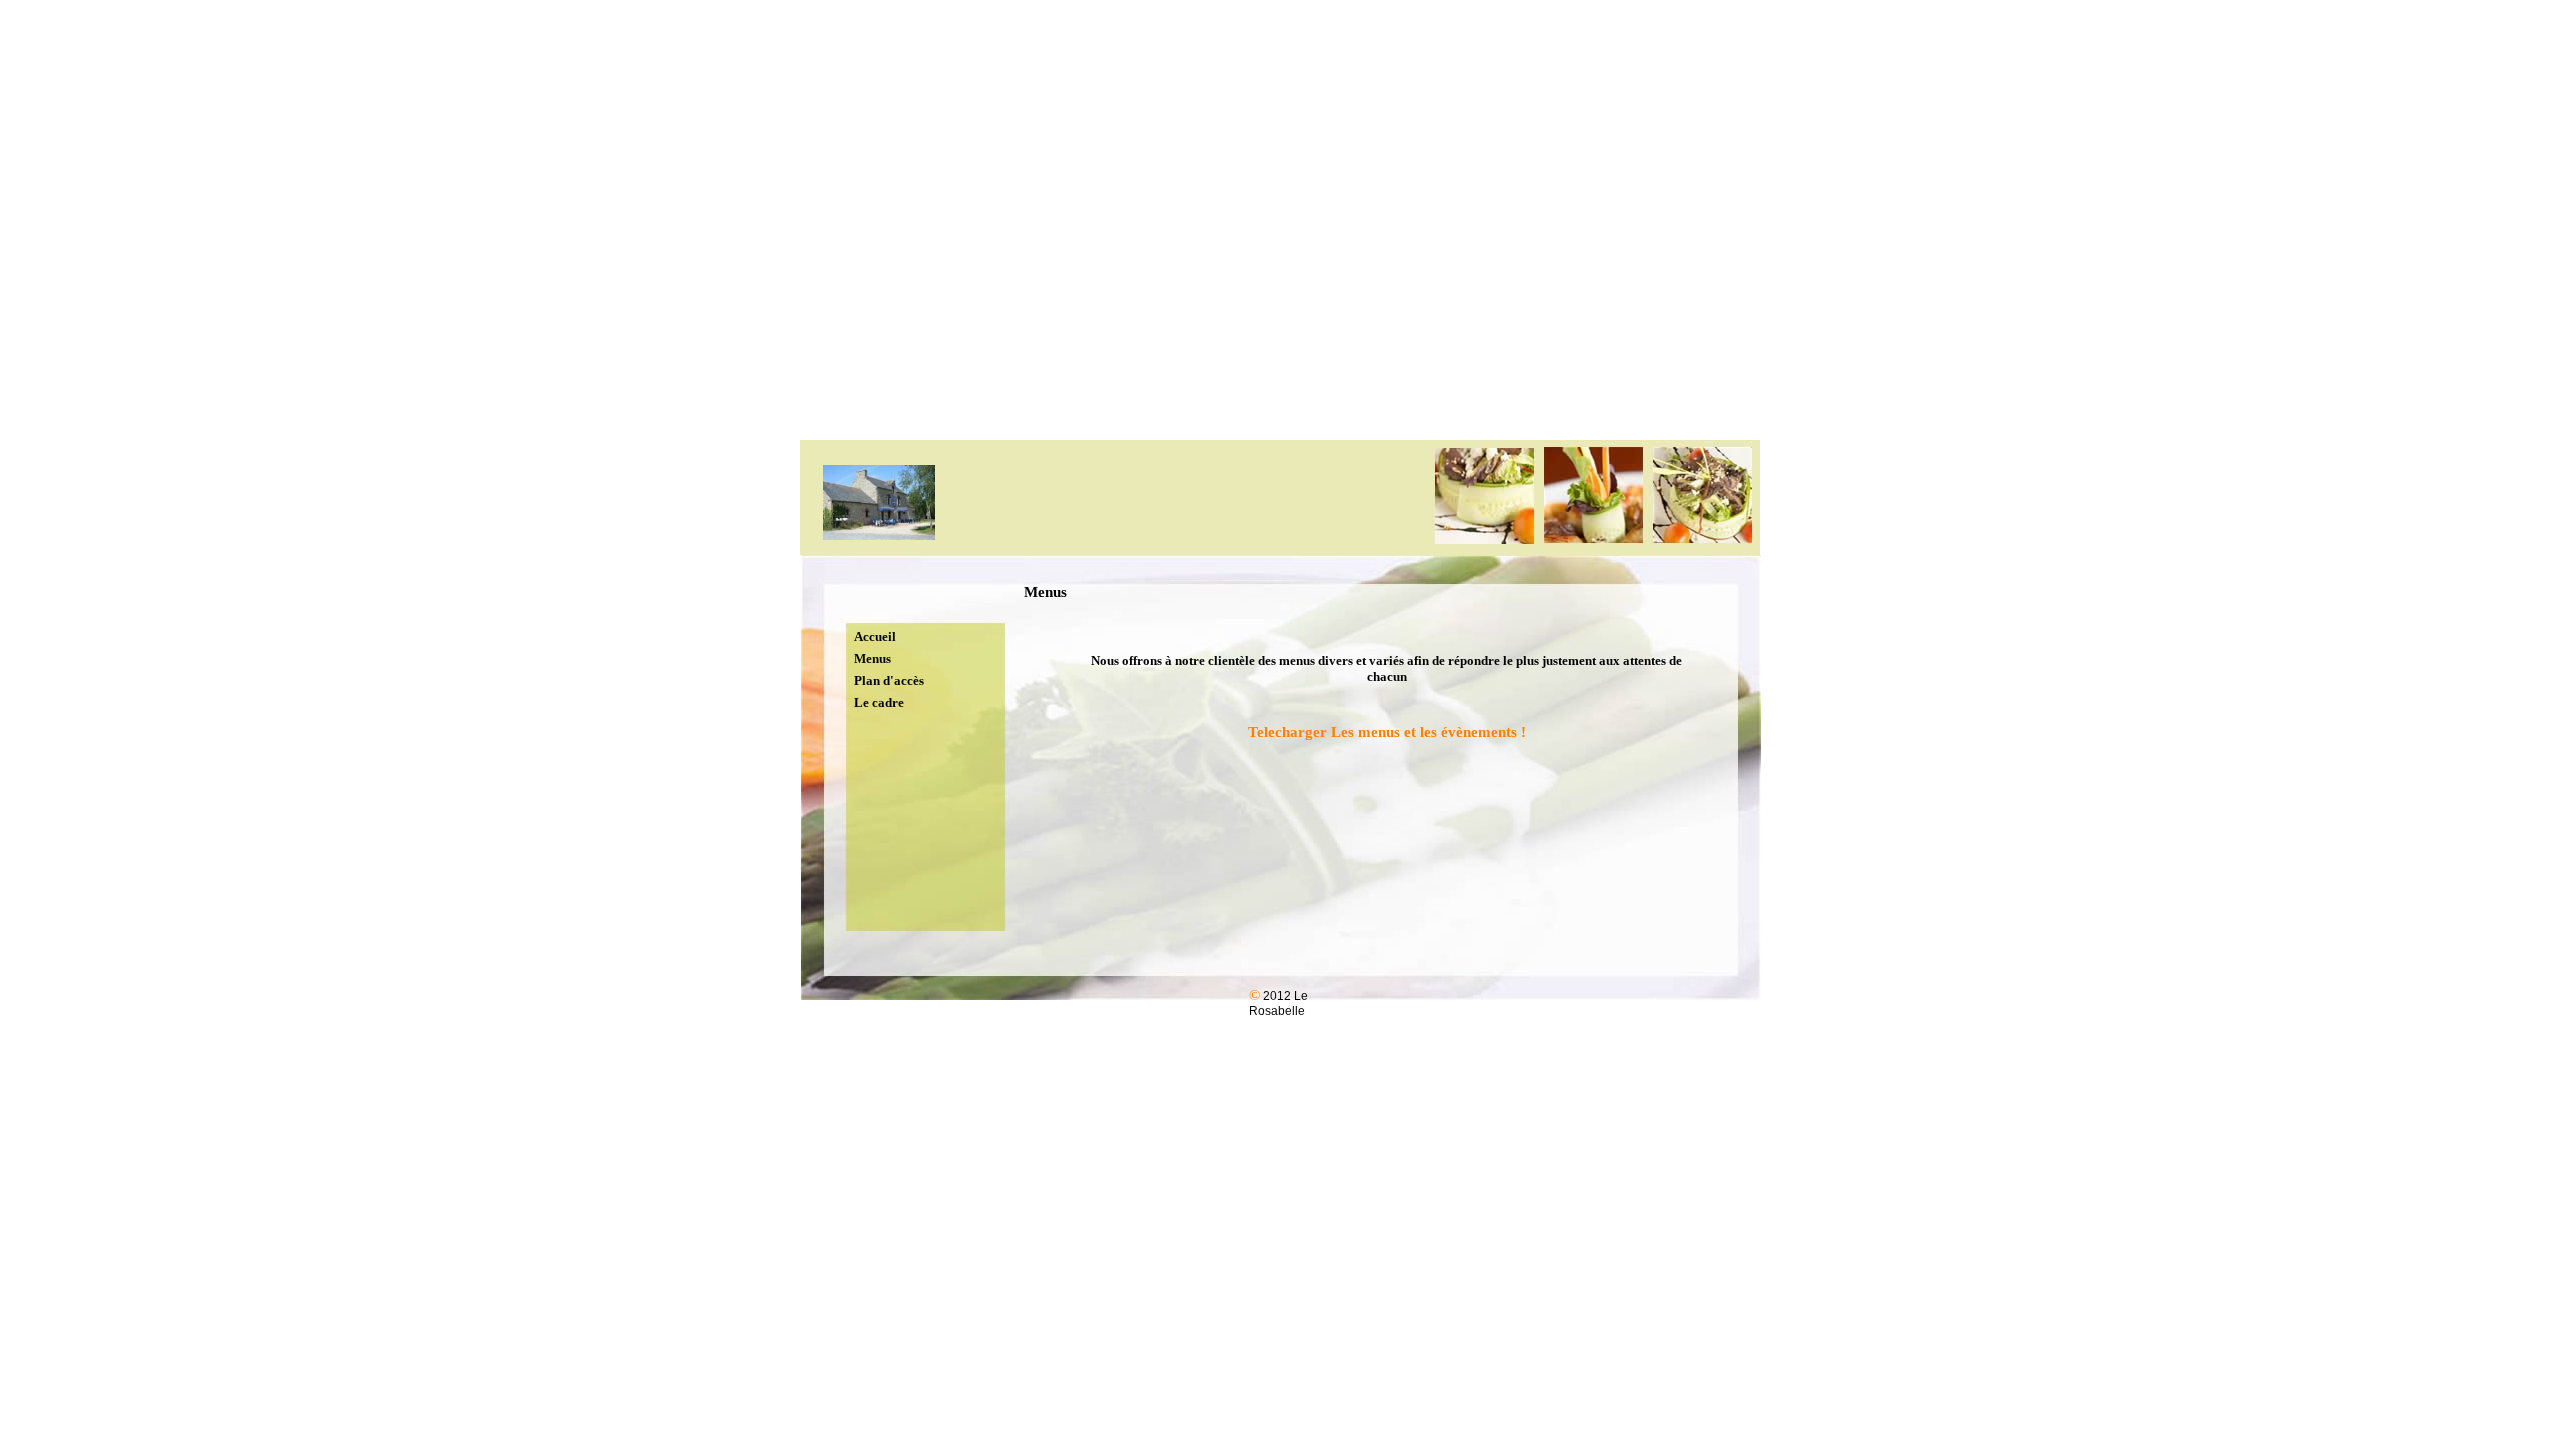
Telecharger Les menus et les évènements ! (1387, 732)
